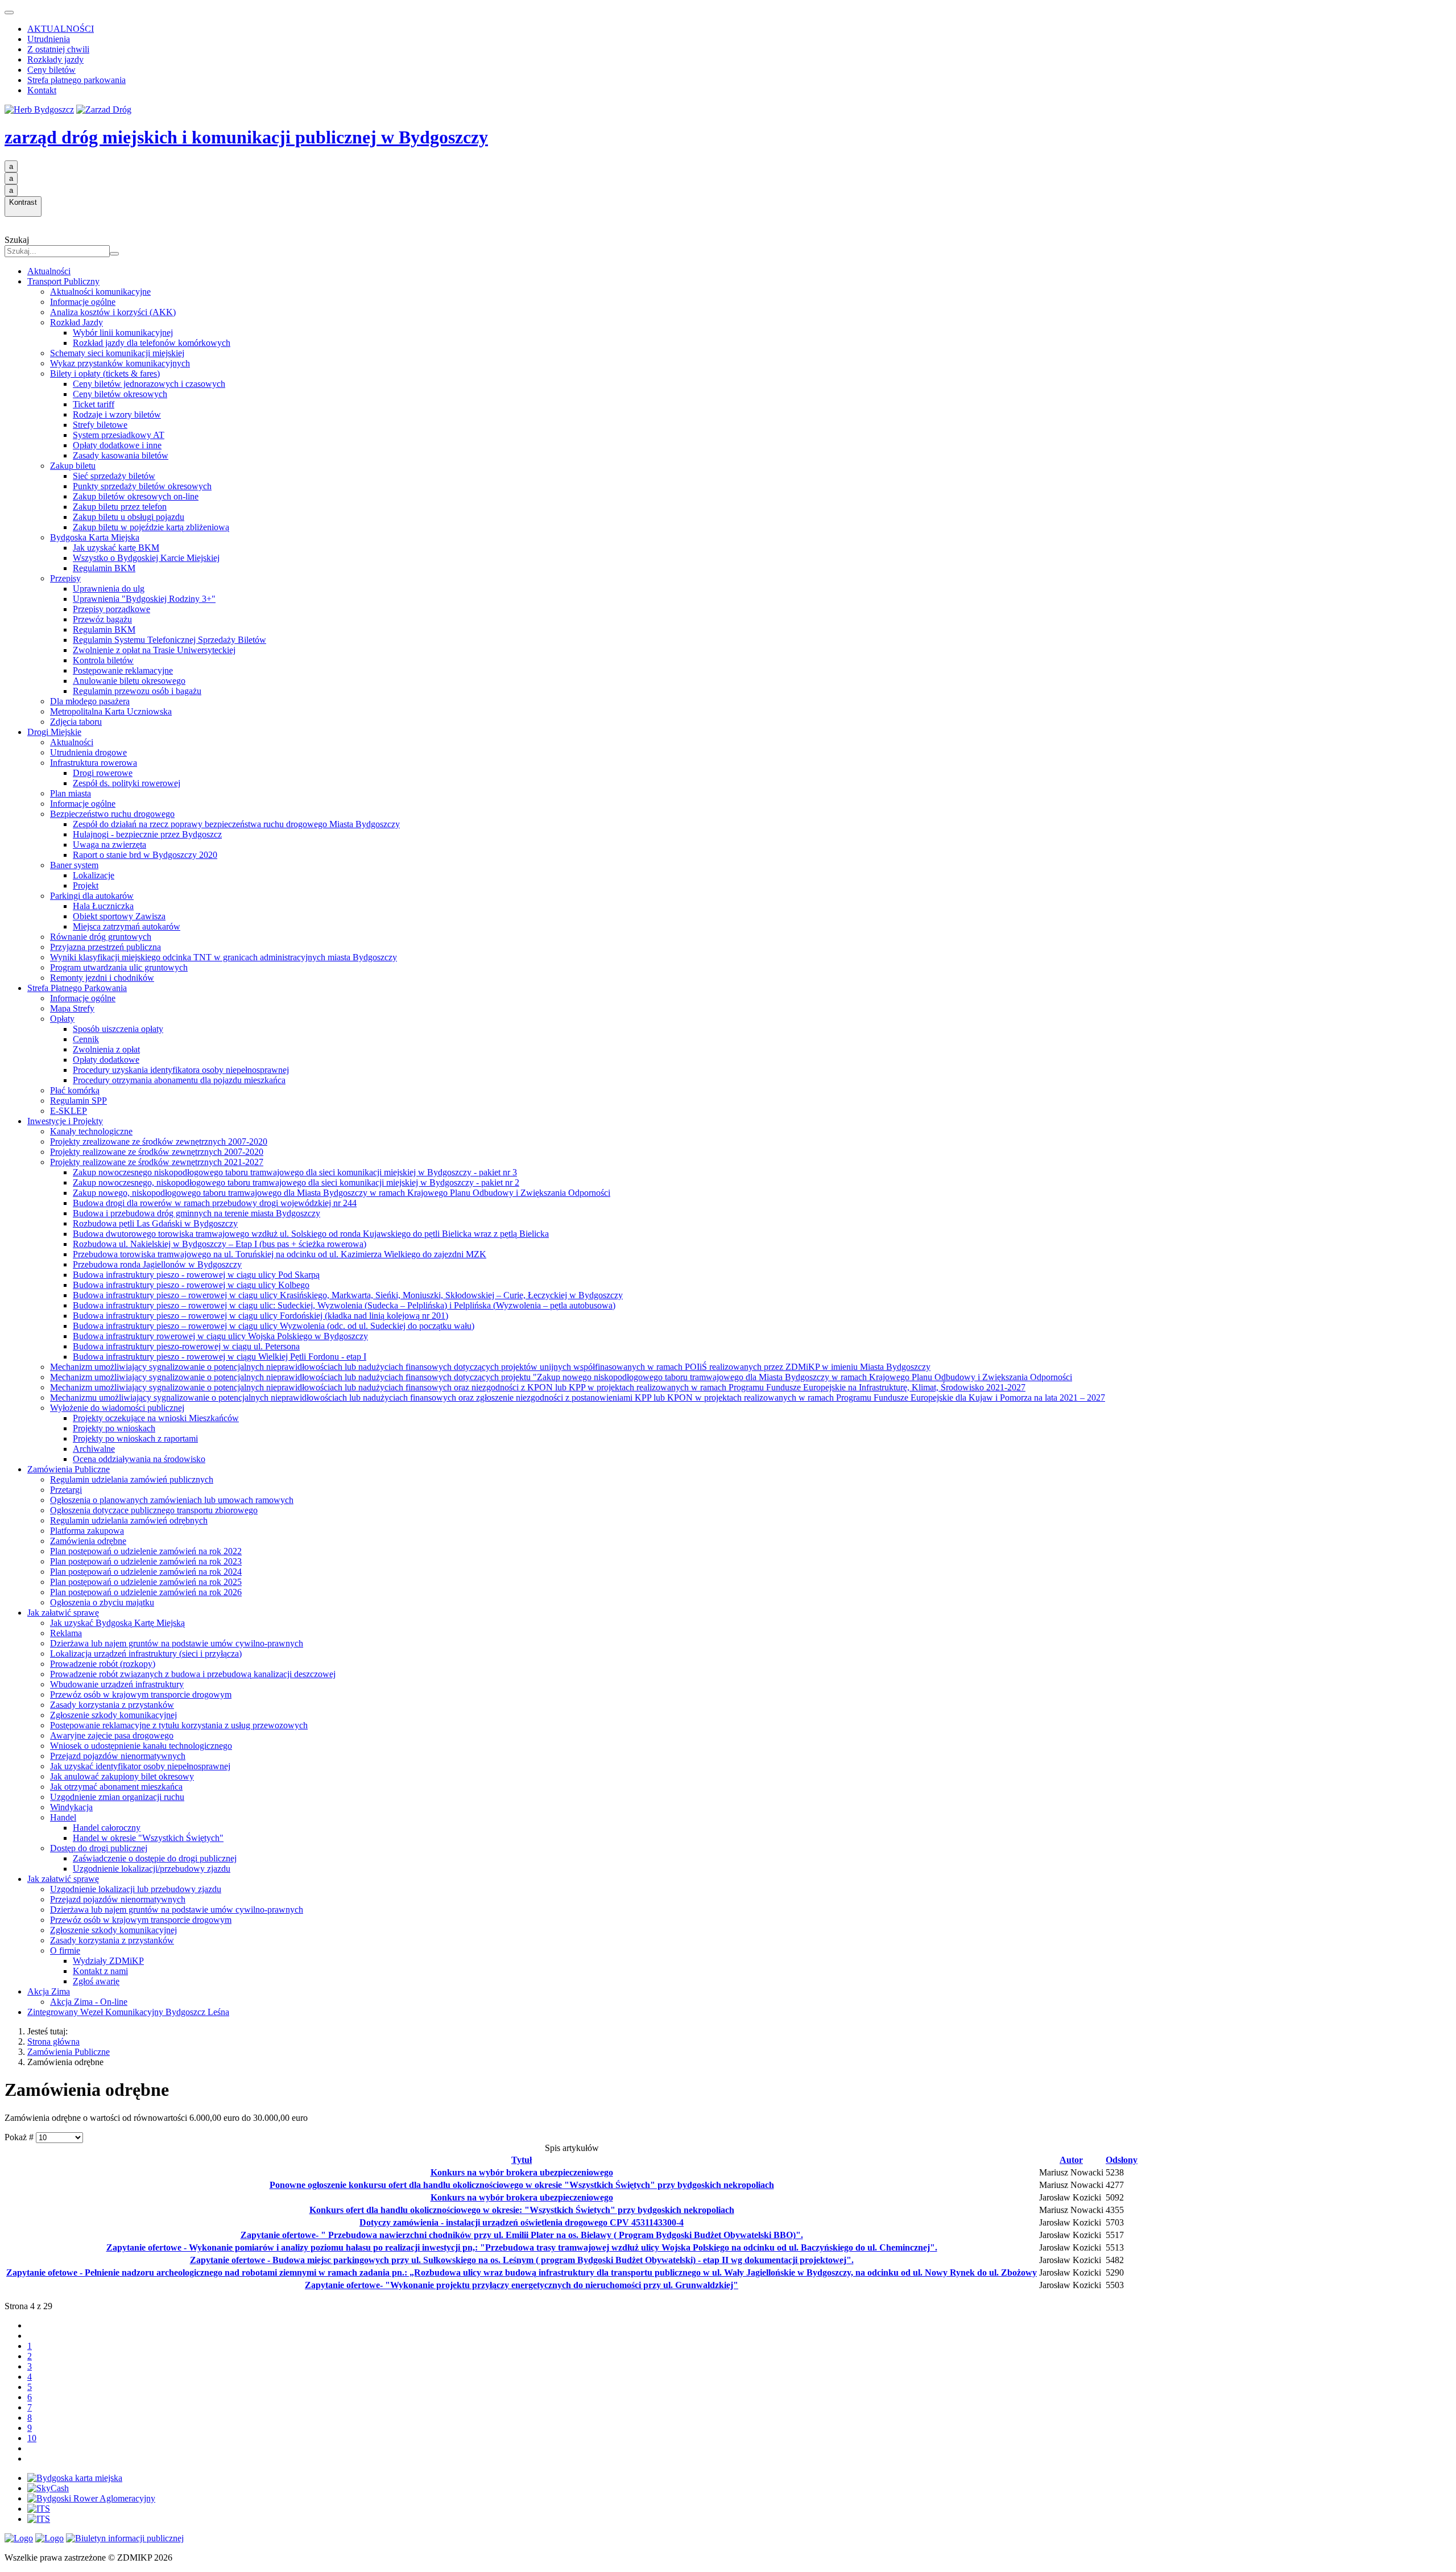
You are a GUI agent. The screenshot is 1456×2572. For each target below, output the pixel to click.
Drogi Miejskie (54, 732)
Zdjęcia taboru (76, 722)
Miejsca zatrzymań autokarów (127, 926)
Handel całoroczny (107, 1828)
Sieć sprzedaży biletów (114, 476)
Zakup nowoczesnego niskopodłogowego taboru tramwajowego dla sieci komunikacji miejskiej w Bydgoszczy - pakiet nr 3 (295, 1172)
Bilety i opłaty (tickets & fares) (105, 373)
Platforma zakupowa (87, 1531)
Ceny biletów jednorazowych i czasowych (149, 384)
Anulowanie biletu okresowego (129, 681)
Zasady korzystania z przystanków (112, 1705)
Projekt (86, 885)
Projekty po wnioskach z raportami (135, 1438)
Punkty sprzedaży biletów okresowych (142, 486)
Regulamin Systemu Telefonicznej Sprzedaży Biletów (169, 640)
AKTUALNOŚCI (61, 29)
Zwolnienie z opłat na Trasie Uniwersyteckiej (154, 650)
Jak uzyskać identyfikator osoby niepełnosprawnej (140, 1766)
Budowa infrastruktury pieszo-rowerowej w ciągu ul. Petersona (186, 1346)
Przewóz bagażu (102, 619)
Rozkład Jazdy (76, 322)
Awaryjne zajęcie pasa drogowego (112, 1735)
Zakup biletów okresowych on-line (136, 496)
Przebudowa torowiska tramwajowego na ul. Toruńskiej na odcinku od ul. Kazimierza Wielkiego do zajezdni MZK (280, 1254)
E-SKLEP (69, 1111)
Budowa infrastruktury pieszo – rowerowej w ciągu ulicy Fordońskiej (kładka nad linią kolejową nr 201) (260, 1316)
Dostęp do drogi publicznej (99, 1848)
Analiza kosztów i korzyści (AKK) (113, 312)
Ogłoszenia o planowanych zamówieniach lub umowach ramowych (172, 1500)
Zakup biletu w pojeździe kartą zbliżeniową (151, 527)
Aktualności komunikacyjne (100, 292)
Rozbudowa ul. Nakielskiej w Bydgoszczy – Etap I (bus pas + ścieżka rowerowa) (220, 1244)
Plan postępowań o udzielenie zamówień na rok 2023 (146, 1561)
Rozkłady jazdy (55, 59)
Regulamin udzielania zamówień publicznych (132, 1479)
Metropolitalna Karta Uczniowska (111, 711)
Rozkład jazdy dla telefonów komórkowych (152, 343)
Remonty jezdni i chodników (102, 978)
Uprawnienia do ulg (109, 589)
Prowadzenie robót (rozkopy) (103, 1664)
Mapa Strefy (72, 1008)
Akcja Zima (49, 1991)
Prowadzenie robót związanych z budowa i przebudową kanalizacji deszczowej (193, 1674)
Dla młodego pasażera (90, 701)
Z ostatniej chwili (58, 49)
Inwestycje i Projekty (65, 1121)
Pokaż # (20, 2137)
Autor (1071, 2160)
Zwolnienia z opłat (106, 1049)
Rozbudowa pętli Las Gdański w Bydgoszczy (155, 1223)
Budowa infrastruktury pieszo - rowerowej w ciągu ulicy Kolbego (191, 1285)
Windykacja (71, 1807)
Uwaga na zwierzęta (109, 845)
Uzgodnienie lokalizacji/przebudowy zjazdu (152, 1869)
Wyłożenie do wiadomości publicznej (117, 1408)
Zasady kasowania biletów (121, 455)
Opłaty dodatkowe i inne (117, 445)
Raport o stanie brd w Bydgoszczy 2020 (145, 855)
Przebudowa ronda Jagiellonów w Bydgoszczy (157, 1264)
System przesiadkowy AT (119, 435)
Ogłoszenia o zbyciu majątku (102, 1602)
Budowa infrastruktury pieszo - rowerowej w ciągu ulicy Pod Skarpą (196, 1275)
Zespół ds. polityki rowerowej (127, 783)
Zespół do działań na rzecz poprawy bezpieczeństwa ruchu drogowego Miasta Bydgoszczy (236, 824)
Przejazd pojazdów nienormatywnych (118, 1756)
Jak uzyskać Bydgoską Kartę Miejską (117, 1623)
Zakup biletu (73, 466)
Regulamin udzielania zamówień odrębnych (129, 1520)
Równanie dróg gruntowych (101, 937)
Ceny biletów (51, 70)
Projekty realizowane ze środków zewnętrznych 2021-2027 (157, 1162)
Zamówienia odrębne (88, 1541)
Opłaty (62, 1019)
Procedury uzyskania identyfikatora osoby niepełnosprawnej (181, 1070)
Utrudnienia (49, 39)
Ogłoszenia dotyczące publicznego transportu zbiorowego (154, 1510)
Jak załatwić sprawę (63, 1613)
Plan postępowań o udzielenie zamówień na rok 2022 (146, 1551)
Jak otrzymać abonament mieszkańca (116, 1787)
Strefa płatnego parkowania (76, 80)
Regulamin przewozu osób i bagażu (137, 691)
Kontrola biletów (103, 660)
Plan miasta (71, 793)
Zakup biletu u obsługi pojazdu (129, 517)
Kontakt (42, 90)
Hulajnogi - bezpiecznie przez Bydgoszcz (147, 834)
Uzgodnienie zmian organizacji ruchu (117, 1797)
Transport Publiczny (63, 281)
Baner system (74, 865)
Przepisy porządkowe (111, 609)
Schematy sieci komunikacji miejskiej (117, 353)
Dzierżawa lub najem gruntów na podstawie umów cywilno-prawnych (177, 1643)
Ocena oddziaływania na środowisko (139, 1459)
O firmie (65, 1950)
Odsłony (1122, 2160)
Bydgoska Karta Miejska (95, 537)
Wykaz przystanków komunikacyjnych (120, 363)
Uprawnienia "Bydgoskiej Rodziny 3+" (144, 599)
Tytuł (522, 2160)
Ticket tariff (94, 404)
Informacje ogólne (83, 302)
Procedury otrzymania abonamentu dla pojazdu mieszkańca (179, 1080)
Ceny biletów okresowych (120, 394)
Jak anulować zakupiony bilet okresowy (122, 1776)
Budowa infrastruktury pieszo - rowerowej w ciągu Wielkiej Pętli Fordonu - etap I (220, 1357)
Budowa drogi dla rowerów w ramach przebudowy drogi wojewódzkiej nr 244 (215, 1203)
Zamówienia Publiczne (69, 1469)
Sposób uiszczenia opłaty (118, 1029)
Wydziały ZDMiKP (108, 1961)
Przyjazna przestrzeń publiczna (106, 947)
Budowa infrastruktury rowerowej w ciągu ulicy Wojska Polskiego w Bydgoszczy (220, 1336)
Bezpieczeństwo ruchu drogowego (112, 814)
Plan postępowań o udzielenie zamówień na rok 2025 (146, 1582)
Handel (63, 1817)
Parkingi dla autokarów (92, 896)
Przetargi (66, 1490)
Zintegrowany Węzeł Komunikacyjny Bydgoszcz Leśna (128, 2012)
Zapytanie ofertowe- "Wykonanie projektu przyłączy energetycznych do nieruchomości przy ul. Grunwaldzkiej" (522, 2285)
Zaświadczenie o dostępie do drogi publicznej (155, 1858)
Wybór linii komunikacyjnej (123, 333)
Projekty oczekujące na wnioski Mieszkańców (156, 1418)
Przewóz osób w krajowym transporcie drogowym (141, 1694)
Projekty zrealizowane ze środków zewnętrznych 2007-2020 (159, 1141)
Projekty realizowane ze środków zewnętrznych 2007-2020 (157, 1152)
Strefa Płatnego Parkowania (77, 988)
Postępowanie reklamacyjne (123, 670)
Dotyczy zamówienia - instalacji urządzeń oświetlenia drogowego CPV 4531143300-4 (522, 2222)
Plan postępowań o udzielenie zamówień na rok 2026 (146, 1592)
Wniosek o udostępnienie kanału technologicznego (141, 1746)
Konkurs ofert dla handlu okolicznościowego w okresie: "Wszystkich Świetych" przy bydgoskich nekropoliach (522, 2210)
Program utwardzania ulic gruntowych (119, 967)
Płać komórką (75, 1090)
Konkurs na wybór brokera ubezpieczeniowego (522, 2172)
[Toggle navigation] (9, 13)
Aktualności (49, 271)
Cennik (86, 1039)
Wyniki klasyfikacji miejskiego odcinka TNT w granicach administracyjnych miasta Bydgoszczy (224, 957)
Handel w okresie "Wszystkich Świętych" (148, 1838)
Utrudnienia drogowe (88, 752)
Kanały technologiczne (91, 1131)
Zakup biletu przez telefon (120, 507)
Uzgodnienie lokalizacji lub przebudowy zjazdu (136, 1889)
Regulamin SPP (78, 1101)
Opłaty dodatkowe (106, 1060)
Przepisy (65, 578)
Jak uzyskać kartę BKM (116, 548)
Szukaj (17, 240)
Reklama (66, 1633)
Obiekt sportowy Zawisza (119, 916)
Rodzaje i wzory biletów (117, 414)
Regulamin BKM (104, 568)
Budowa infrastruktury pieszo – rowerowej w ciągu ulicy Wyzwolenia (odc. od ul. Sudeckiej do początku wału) (274, 1326)
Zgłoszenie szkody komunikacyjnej (113, 1715)
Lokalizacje (94, 875)
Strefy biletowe (100, 425)
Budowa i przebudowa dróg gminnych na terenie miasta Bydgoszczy (197, 1213)
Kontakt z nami (100, 1971)
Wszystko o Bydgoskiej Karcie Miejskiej (146, 558)
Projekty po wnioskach (114, 1428)
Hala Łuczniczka (103, 906)
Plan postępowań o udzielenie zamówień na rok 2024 (146, 1572)
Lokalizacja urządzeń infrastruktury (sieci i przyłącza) (146, 1654)
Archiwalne (94, 1449)
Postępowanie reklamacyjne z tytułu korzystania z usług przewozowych (179, 1725)
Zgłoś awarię (96, 1981)
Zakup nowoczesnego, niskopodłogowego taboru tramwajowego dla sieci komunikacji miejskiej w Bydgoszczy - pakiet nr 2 (296, 1182)
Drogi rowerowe (103, 773)
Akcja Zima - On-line (89, 2002)
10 (32, 2438)
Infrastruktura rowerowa (94, 763)
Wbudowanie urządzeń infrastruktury (117, 1684)
